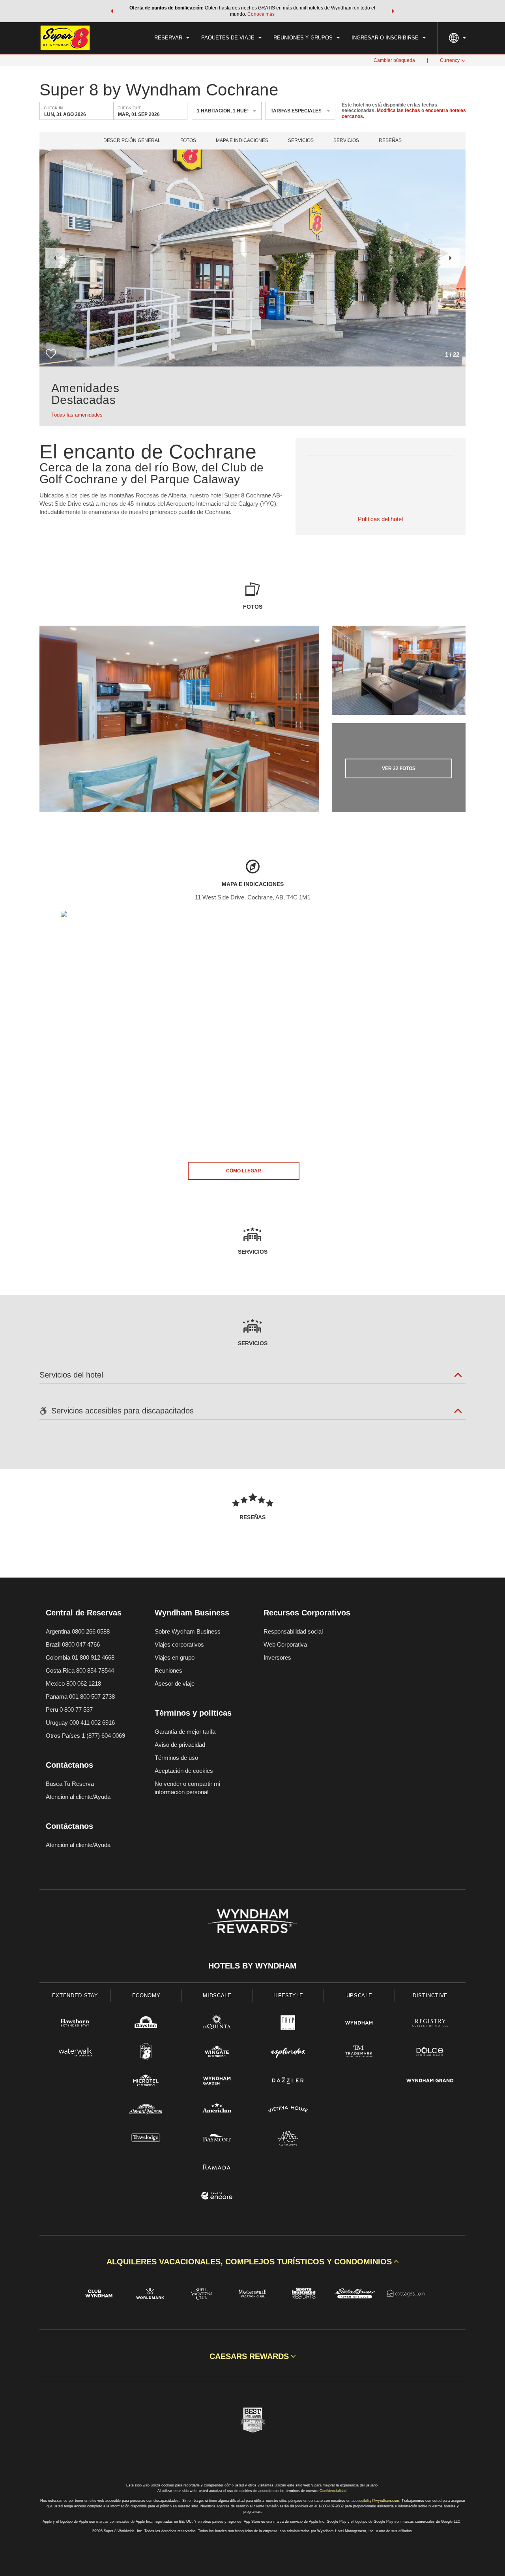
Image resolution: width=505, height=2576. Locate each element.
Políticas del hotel (380, 519)
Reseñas (390, 141)
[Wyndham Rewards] (252, 1921)
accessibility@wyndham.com (375, 2501)
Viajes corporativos (179, 1644)
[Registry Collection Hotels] (430, 2024)
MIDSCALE (217, 1996)
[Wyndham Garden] (217, 2082)
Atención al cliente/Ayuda (78, 1797)
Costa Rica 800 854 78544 (80, 1670)
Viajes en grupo (175, 1657)
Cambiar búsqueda (394, 60)
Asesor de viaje (175, 1683)
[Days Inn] (146, 2024)
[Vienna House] (288, 2110)
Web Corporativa (285, 1644)
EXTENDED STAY (75, 1996)
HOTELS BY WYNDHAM (252, 1966)
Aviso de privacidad (180, 1745)
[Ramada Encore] (217, 2197)
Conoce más (261, 14)
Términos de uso (176, 1758)
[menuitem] (172, 38)
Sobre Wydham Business (188, 1631)
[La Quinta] (217, 2024)
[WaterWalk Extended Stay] (75, 2053)
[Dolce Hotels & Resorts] (430, 2053)
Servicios (301, 141)
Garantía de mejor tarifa (185, 1732)
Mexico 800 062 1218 (73, 1683)
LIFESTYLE (288, 1996)
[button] (112, 11)
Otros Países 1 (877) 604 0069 (85, 1736)
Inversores (277, 1657)
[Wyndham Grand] (430, 2082)
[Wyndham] (359, 2024)
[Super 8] (146, 2053)
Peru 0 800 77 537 (69, 1710)
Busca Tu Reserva (70, 1784)
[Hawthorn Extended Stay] (75, 2024)
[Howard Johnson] (146, 2110)
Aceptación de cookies (184, 1771)
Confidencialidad (333, 2491)
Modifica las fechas (398, 111)
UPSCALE (359, 1996)
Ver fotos (399, 768)
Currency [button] (450, 60)
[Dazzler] (288, 2082)
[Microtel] (146, 2082)
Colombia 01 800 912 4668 (80, 1657)
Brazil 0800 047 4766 (73, 1644)
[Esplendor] (288, 2053)
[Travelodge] (146, 2139)
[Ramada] (217, 2168)
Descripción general (132, 141)
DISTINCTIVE (430, 1996)
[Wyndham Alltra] (288, 2139)
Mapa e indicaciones (242, 141)
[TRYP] (288, 2024)
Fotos (188, 141)
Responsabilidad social (293, 1631)
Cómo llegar (244, 1171)
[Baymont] (217, 2139)
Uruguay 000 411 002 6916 (80, 1723)
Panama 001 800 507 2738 (80, 1696)
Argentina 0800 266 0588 (78, 1631)
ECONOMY (146, 1996)
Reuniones (168, 1670)
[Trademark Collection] (359, 2053)
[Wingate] (217, 2053)
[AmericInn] (217, 2110)
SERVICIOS (346, 141)
